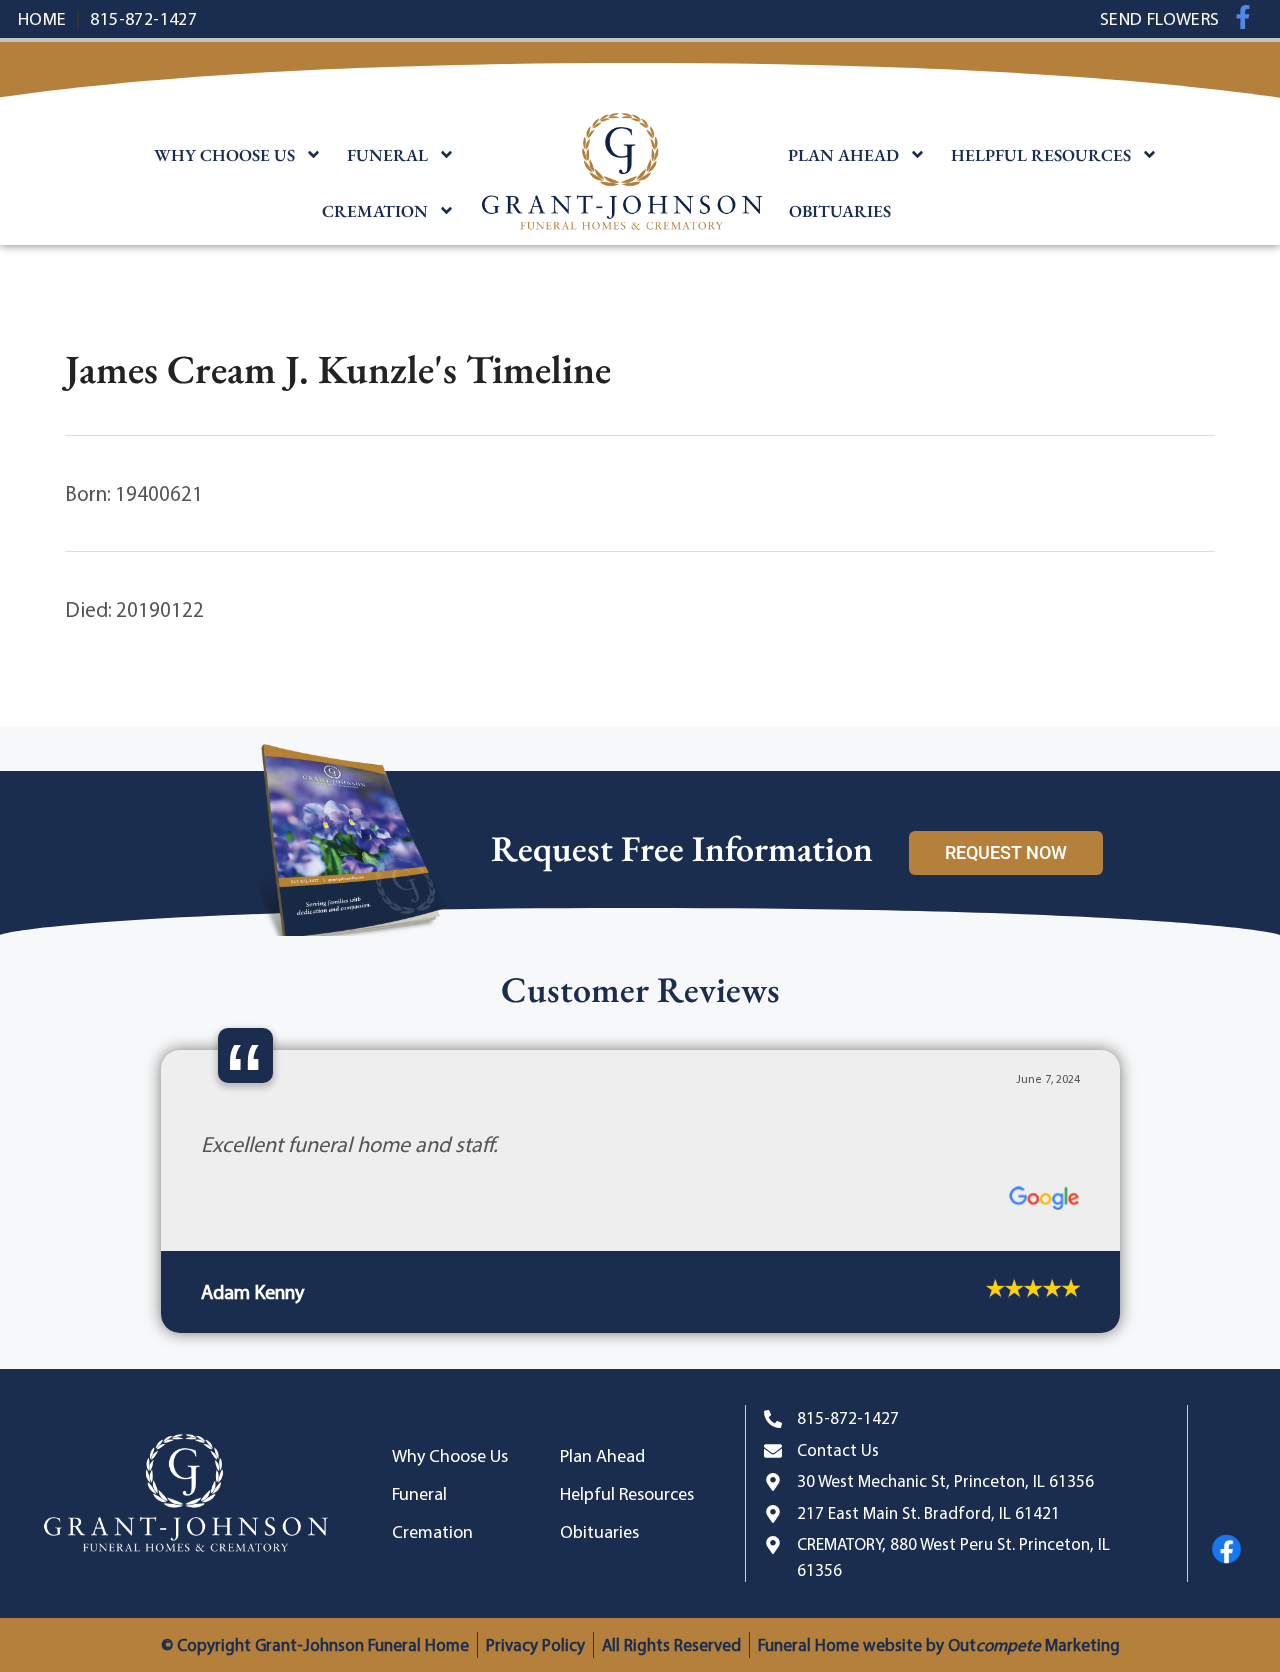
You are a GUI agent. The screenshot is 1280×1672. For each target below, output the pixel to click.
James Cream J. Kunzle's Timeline (338, 369)
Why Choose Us (224, 155)
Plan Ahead (843, 155)
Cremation (375, 211)
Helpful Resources (1041, 155)
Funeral (387, 155)
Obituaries (840, 211)
